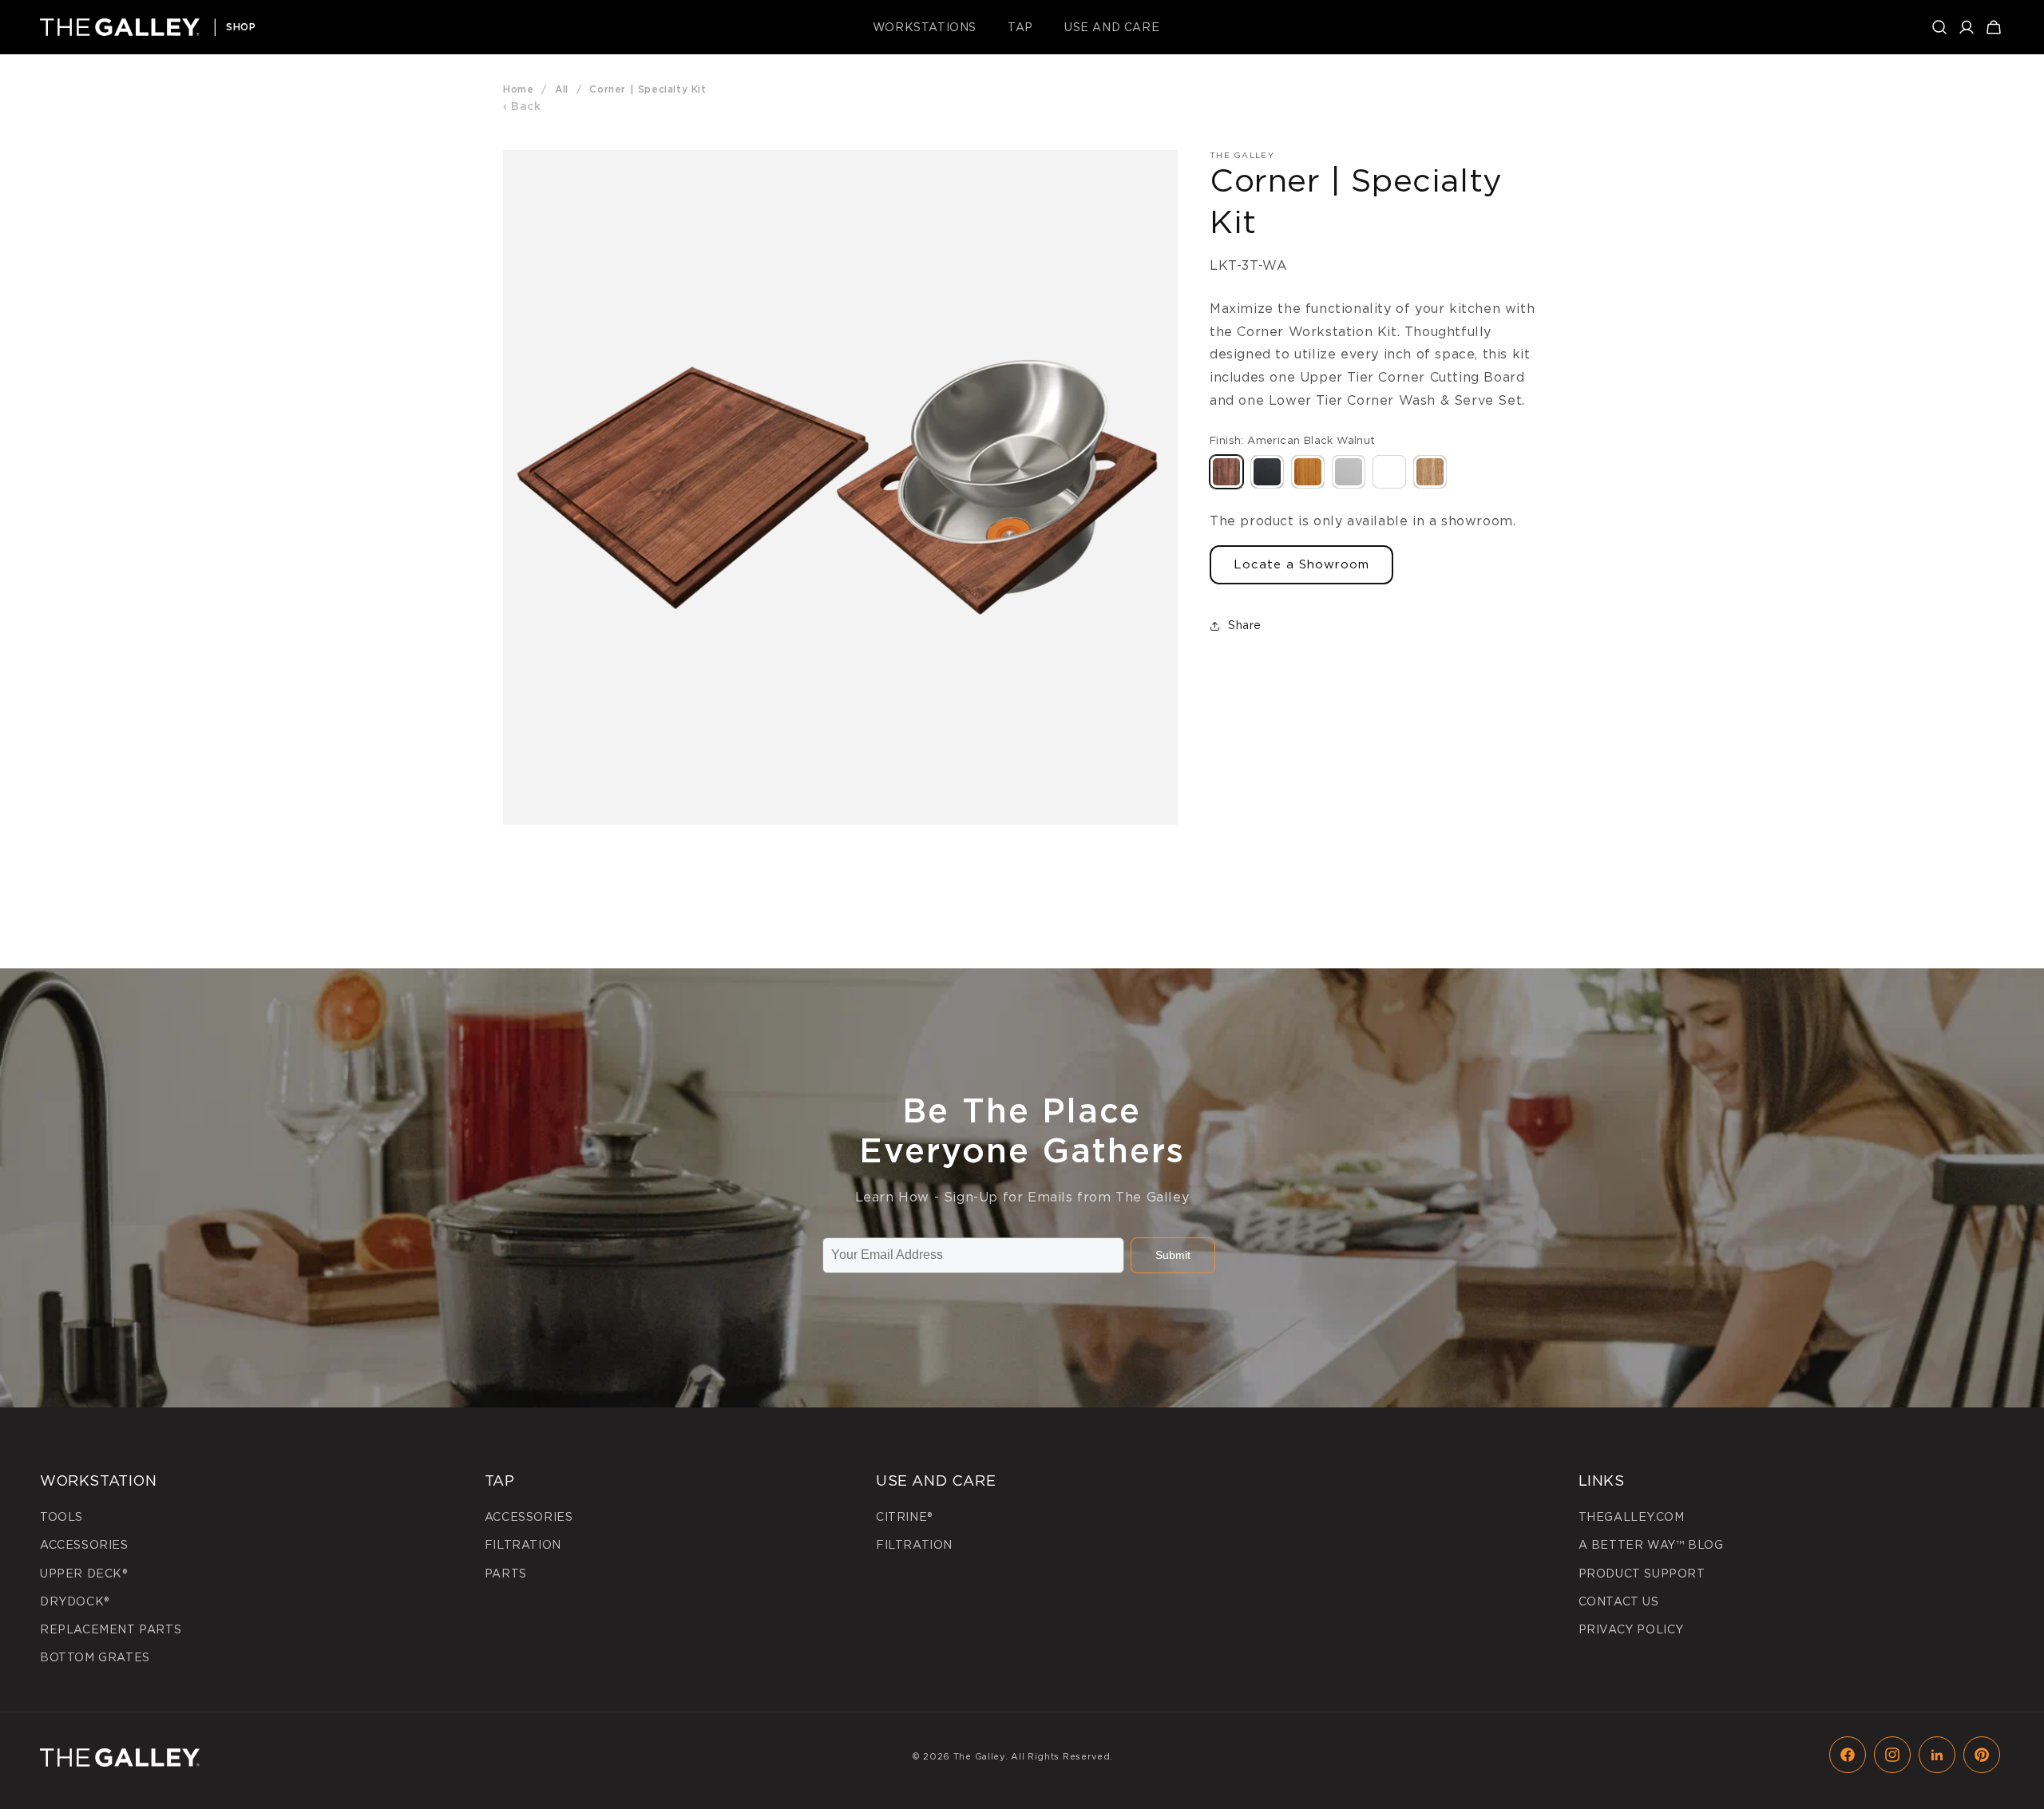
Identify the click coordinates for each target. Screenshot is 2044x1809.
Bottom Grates (95, 1657)
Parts (506, 1573)
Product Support (1642, 1573)
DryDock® (75, 1601)
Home (518, 89)
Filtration (523, 1545)
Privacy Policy (1631, 1629)
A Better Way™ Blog (1651, 1545)
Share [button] (1245, 625)
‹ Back (522, 106)
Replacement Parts (111, 1629)
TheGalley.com (1632, 1517)
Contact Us (1619, 1601)
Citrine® (904, 1517)
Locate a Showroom (1301, 564)
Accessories (84, 1545)
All (562, 89)
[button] (931, 27)
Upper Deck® (84, 1573)
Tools (61, 1517)
